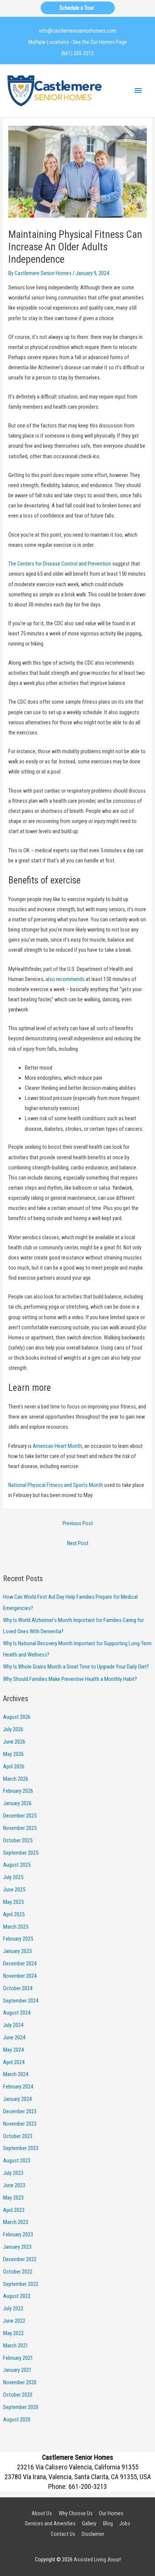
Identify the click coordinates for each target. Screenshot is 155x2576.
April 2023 (14, 2210)
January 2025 (17, 1951)
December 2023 (20, 2111)
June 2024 (14, 2037)
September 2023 (21, 2148)
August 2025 (17, 1865)
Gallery (89, 2523)
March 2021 (16, 2346)
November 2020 (20, 2382)
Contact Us (63, 2534)
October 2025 (18, 1840)
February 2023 (18, 2234)
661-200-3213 (88, 2486)
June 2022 (14, 2321)
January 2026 (17, 1803)
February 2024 (18, 2087)
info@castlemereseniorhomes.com (78, 31)
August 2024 (17, 2013)
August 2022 (17, 2296)
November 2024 (20, 1976)
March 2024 (16, 2074)
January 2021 (17, 2370)
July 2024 (13, 2025)
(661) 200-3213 (77, 53)
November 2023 (20, 2124)
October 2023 (18, 2136)
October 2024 (18, 1988)
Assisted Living (97, 2559)
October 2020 (18, 2395)
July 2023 (13, 2173)
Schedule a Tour (78, 8)
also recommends (65, 979)
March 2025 (16, 1927)
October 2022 (18, 2272)
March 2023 (16, 2222)
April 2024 (14, 2062)
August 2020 (17, 2420)
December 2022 (20, 2259)
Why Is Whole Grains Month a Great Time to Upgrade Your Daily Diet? (76, 1667)
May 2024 (13, 2050)
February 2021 (18, 2358)
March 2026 (16, 1779)
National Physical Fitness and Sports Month (56, 1485)
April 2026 (14, 1766)
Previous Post (78, 1523)
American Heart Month (57, 1446)
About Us (42, 2513)
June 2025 (14, 1890)
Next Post (78, 1543)
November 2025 (20, 1828)
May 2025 (13, 1902)
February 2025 (18, 1939)
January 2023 (17, 2247)
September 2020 (21, 2407)
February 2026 (18, 1791)
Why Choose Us (76, 2513)
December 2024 (20, 1964)
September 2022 (21, 2284)
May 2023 (13, 2198)
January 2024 (17, 2099)
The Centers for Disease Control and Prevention (60, 564)
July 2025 (13, 1877)
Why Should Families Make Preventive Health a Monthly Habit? (70, 1679)
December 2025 (20, 1816)
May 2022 (13, 2333)
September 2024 (21, 2001)
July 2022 (13, 2308)
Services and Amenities (50, 2523)
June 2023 (14, 2185)
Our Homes (111, 2513)
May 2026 (13, 1754)
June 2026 (14, 1742)
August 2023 (17, 2161)
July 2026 (13, 1729)
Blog (108, 2523)
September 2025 (21, 1853)
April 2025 (14, 1914)
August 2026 (17, 1717)
